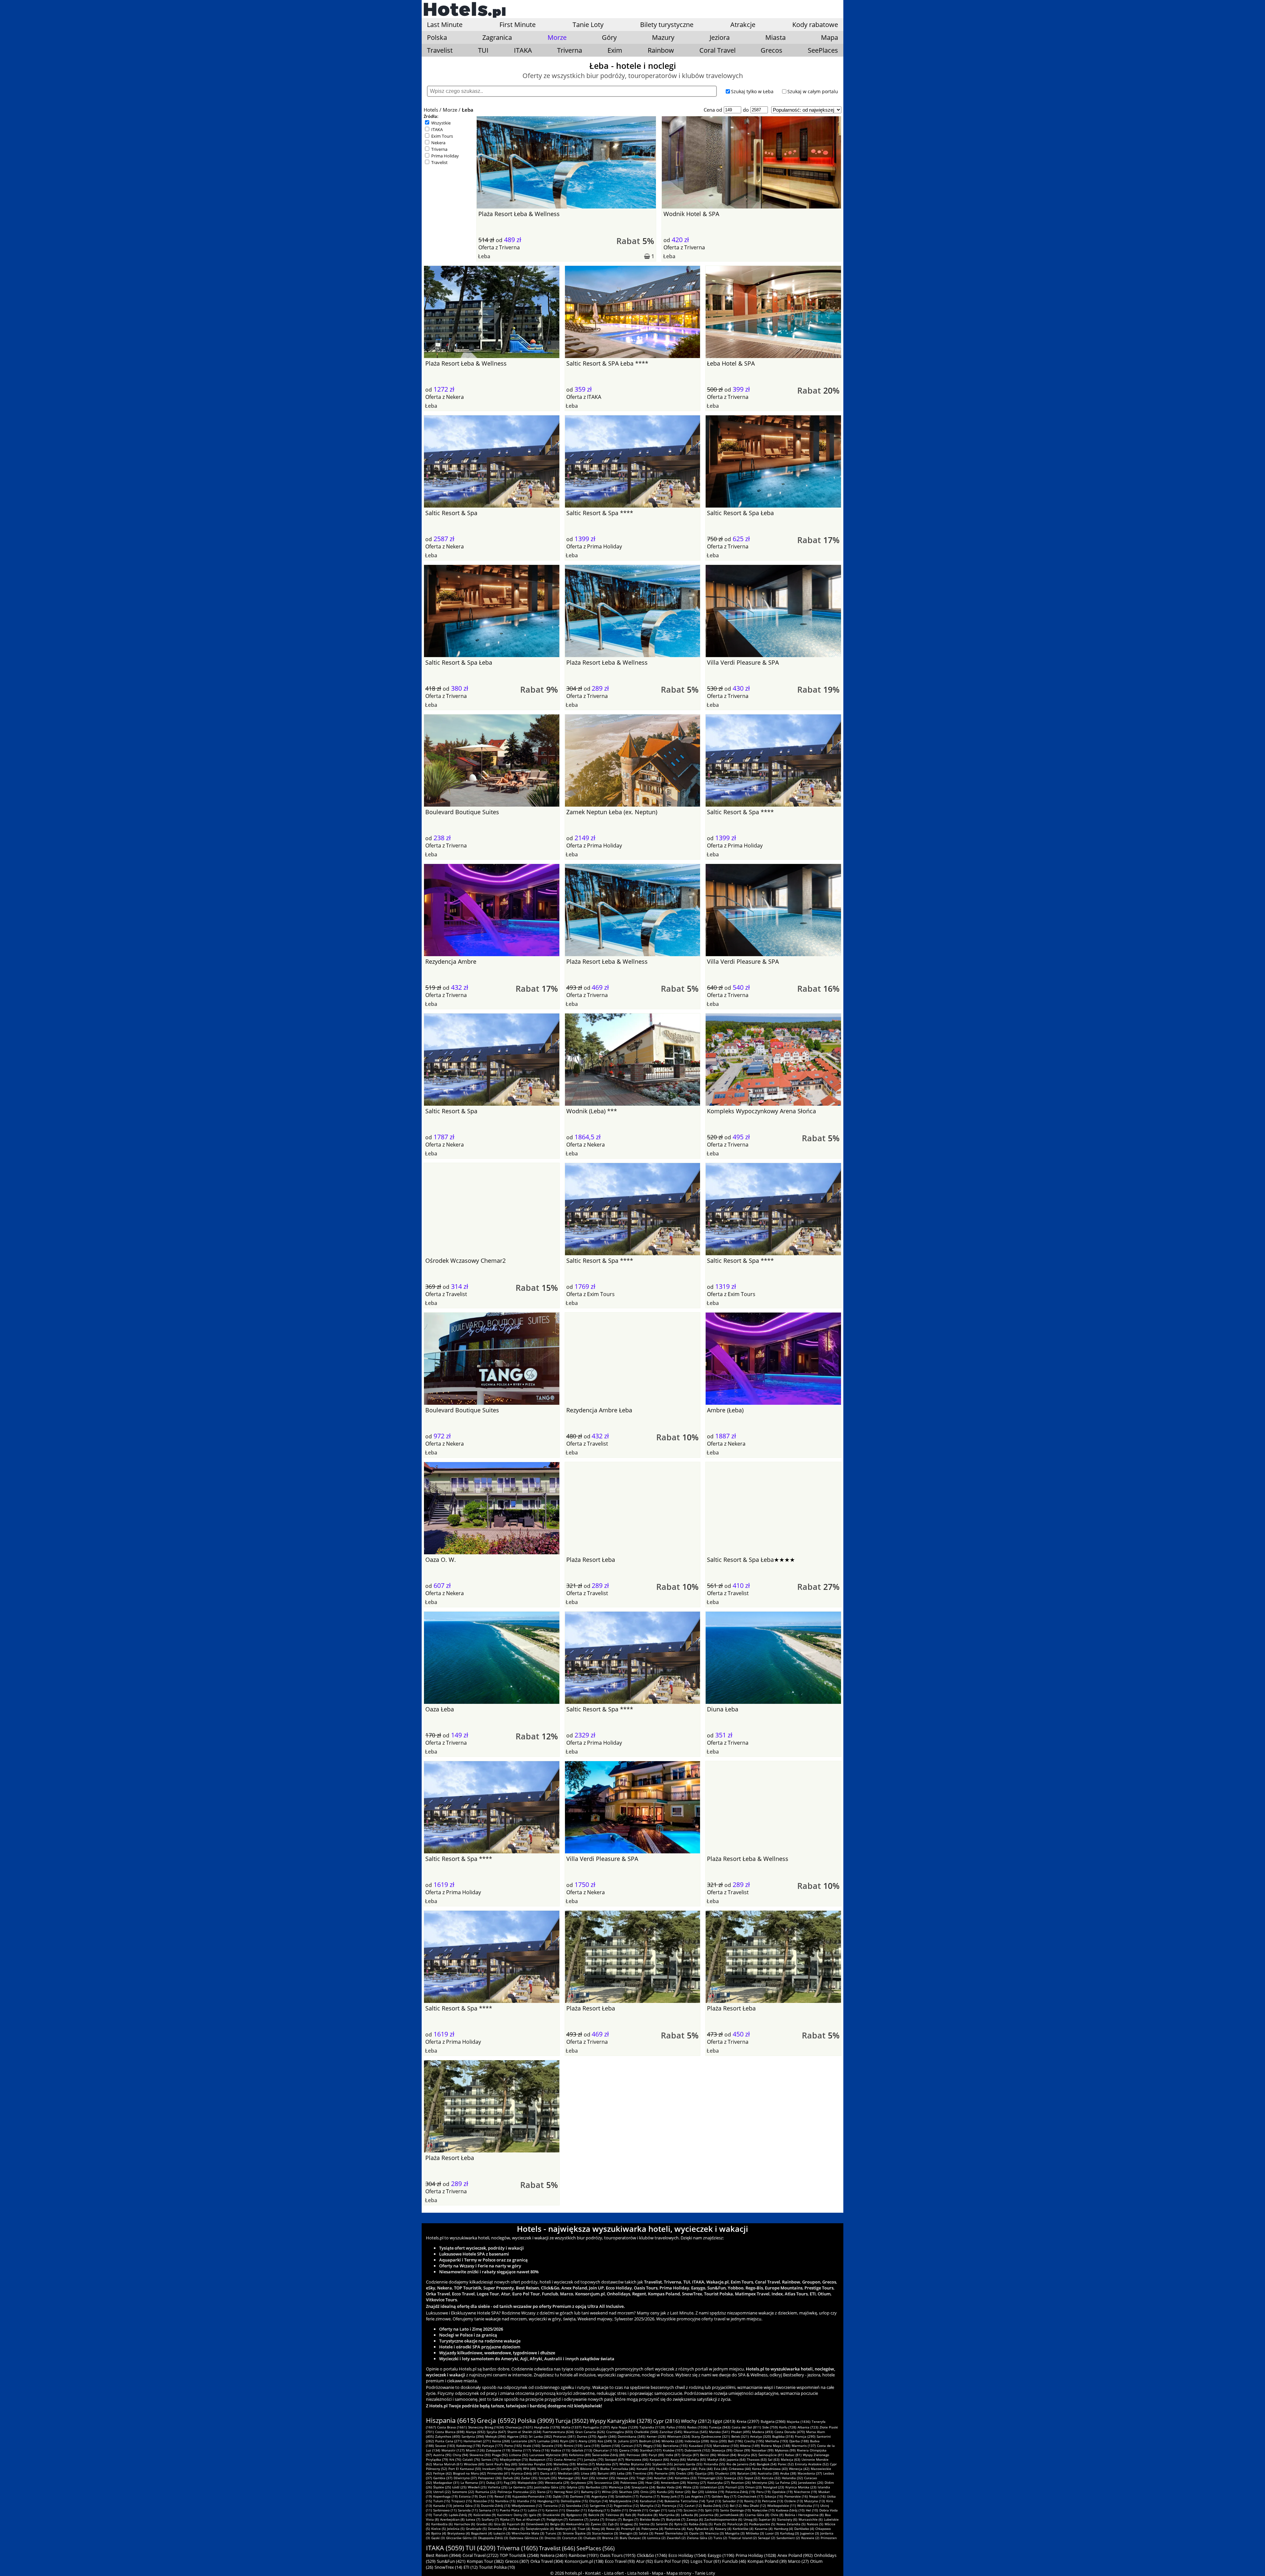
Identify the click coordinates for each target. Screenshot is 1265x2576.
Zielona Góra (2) (700, 2538)
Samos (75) (490, 2459)
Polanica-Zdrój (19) (740, 2492)
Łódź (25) (459, 2487)
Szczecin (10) (694, 2510)
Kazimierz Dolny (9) (512, 2515)
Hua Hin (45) (666, 2469)
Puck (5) (720, 2524)
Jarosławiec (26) (811, 2482)
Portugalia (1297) (596, 2427)
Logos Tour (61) (706, 2561)
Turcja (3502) (572, 2421)
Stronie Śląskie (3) (577, 2533)
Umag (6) (750, 2519)
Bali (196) (735, 2441)
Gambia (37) (443, 2478)
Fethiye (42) (442, 2473)
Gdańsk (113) (582, 2450)
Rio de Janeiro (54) (741, 2464)
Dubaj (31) (494, 2482)
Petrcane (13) (773, 2501)
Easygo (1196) (721, 2555)
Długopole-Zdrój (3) (493, 2538)
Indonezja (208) (697, 2441)
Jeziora (720, 37)
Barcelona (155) (675, 2446)
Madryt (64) (716, 2459)
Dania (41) (548, 2473)
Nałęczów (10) (763, 2510)
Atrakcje (743, 25)
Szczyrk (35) (548, 2478)
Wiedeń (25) (477, 2487)
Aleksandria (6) (578, 2524)
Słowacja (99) (722, 2450)
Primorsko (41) (499, 2473)
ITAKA (523, 50)
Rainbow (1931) (584, 2555)
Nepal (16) (817, 2496)
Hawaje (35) (626, 2478)
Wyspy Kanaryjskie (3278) (621, 2421)
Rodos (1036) (697, 2427)
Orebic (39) (685, 2473)
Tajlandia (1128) (652, 2427)
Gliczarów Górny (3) (461, 2538)
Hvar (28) (652, 2482)
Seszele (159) (552, 2446)
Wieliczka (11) (808, 2506)
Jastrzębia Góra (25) (550, 2487)
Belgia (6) (557, 2524)
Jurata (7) (597, 2519)
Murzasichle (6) (811, 2519)
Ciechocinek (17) (750, 2496)
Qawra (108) (629, 2450)
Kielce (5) (438, 2529)
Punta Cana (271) (449, 2441)
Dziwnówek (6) (537, 2524)
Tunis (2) (720, 2538)
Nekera (438, 143)
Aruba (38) (788, 2473)
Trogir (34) (645, 2478)
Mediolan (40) (569, 2473)
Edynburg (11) (599, 2510)
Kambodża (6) (442, 2524)
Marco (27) (798, 2561)
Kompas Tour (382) (485, 2561)
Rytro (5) (681, 2524)
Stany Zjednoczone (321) (711, 2436)
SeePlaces (823, 50)
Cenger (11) (658, 2510)
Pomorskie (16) (796, 2496)
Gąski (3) (438, 2538)
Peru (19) (763, 2492)
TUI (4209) (480, 2548)
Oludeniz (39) (725, 2473)
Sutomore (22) (463, 2492)
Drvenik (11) (639, 2510)
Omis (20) (648, 2492)
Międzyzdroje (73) (514, 2459)
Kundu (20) (665, 2492)
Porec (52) (786, 2464)
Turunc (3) (553, 2533)
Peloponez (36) (490, 2478)
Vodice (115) (561, 2450)
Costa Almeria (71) (568, 2459)
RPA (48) (530, 2469)
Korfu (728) (788, 2427)
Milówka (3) (755, 2533)
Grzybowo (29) (582, 2482)
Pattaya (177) (492, 2446)
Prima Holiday (445, 156)
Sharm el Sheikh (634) (524, 2432)
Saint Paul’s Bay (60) (501, 2464)
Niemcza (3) (714, 2533)
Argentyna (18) (603, 2496)
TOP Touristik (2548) (519, 2555)
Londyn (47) (570, 2469)
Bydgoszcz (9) (577, 2515)
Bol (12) (736, 2506)
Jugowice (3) (810, 2533)
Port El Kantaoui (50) (465, 2469)
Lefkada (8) (689, 2515)
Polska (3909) (536, 2421)
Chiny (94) (460, 2455)
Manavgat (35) (569, 2478)
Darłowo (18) (580, 2496)
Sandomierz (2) (788, 2538)
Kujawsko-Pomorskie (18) (532, 2496)
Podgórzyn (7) (557, 2519)
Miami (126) (475, 2450)
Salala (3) (646, 2533)
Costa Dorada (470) (790, 2432)
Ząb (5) (613, 2524)
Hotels (431, 110)
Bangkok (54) (767, 2464)
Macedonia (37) (810, 2473)
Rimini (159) (573, 2446)
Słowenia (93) (480, 2455)
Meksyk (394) (495, 2436)
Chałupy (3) (592, 2538)
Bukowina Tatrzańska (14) (685, 2501)
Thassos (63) (757, 2459)
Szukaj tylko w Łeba (752, 91)
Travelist (440, 50)
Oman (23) (753, 2487)
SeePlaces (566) (596, 2548)
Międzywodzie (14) (624, 2501)
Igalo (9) (535, 2515)
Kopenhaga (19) (445, 2496)
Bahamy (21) (591, 2492)
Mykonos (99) (785, 2450)
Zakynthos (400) (448, 2436)
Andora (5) (516, 2529)
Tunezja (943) (720, 2427)
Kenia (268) (501, 2441)
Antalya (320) (760, 2436)
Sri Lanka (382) (540, 2436)
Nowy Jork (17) (672, 2496)
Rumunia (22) (486, 2492)
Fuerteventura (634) (558, 2432)
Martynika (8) (669, 2515)
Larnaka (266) (548, 2441)
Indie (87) (673, 2455)
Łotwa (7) (473, 2519)
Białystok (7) (676, 2519)
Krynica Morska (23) (801, 2487)
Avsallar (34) (664, 2478)
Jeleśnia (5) (456, 2529)
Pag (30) (510, 2482)
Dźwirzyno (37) (465, 2478)
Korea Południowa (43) (770, 2469)
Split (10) (712, 2510)
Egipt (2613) (724, 2421)
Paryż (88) (656, 2455)
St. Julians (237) (626, 2441)
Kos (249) (605, 2441)
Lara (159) (592, 2446)
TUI (483, 50)
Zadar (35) (529, 2478)
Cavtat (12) (693, 2506)
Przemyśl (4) (631, 2529)
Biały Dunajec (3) (633, 2538)
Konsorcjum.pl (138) (584, 2561)
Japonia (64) (736, 2459)
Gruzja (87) (690, 2455)
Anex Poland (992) (795, 2555)
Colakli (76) (471, 2459)
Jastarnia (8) (709, 2515)
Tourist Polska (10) (497, 2567)
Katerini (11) (555, 2510)
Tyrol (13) (714, 2501)
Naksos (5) (815, 2524)
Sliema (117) (521, 2450)
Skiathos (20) (629, 2492)
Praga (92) (500, 2455)
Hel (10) (812, 2510)
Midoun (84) (727, 2455)
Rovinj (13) (752, 2501)
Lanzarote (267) (524, 2441)
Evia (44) (721, 2469)
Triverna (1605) (517, 2548)
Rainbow (661, 50)
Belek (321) (740, 2436)
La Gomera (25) (521, 2487)
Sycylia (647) (496, 2432)
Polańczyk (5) (738, 2524)
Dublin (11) (619, 2510)
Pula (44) (706, 2469)
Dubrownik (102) (697, 2450)
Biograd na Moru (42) (469, 2473)
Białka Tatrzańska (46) (618, 2469)
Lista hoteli (638, 2573)
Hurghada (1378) (547, 2427)
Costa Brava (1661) (452, 2427)
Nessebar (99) (762, 2450)
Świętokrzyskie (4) (540, 2529)
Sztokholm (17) (627, 2496)
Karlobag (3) (789, 2533)
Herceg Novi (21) (567, 2492)
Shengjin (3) (628, 2533)
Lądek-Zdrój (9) (460, 2515)
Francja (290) (805, 2436)
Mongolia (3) (735, 2533)
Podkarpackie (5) (762, 2524)
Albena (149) (750, 2446)
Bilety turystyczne (667, 25)
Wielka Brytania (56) (635, 2464)
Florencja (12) (673, 2506)
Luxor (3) (772, 2533)
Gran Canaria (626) (590, 2432)
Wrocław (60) (474, 2464)
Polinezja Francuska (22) (517, 2492)
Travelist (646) (557, 2548)
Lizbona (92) (519, 2455)
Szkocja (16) (774, 2496)
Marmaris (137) (804, 2446)
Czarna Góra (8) (757, 2515)
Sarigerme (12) (601, 2506)
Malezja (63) (790, 2459)
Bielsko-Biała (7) (652, 2519)
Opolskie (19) (782, 2492)
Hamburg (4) (783, 2529)
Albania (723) (808, 2427)
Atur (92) (645, 2561)
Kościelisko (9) (485, 2515)
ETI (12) (471, 2567)
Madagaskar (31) (446, 2482)
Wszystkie (441, 123)
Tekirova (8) (615, 2515)
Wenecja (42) (799, 2469)
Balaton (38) (747, 2473)
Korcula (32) (771, 2478)
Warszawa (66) (637, 2459)
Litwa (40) (589, 2473)
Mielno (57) (586, 2464)
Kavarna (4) (764, 2529)
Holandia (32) (792, 2478)
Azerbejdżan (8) (452, 2519)
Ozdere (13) (794, 2501)
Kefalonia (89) (580, 2455)
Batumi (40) (607, 2473)
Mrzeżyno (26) (763, 2482)
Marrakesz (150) (726, 2446)
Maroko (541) (719, 2432)
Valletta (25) (498, 2487)
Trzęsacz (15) (462, 2501)
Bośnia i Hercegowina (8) (804, 2515)
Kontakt (593, 2573)
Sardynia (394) (473, 2436)
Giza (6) (500, 2524)
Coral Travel (717, 50)
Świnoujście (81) (771, 2455)
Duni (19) (486, 2496)
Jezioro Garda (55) (688, 2464)
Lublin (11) (536, 2510)
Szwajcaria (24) (643, 2487)
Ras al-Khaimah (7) (531, 2519)
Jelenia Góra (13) (466, 2506)
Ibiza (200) (718, 2441)
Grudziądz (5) (476, 2529)
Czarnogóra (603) (619, 2432)
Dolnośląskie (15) (574, 2501)
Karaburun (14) (651, 2501)
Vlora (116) (541, 2450)
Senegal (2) (767, 2538)
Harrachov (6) (464, 2524)
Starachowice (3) (605, 2533)
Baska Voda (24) (669, 2487)
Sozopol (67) (614, 2459)
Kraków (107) (673, 2450)
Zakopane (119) (498, 2450)
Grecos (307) (517, 2561)
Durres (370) (587, 2436)
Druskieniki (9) (554, 2515)
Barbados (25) (597, 2487)
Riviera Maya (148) (776, 2446)
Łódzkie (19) (715, 2492)
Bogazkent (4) (482, 2533)
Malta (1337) (571, 2427)
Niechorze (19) (805, 2492)
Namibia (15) (505, 2501)
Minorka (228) (672, 2441)
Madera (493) (763, 2432)
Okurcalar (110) (605, 2450)
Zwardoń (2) (676, 2538)
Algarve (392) (517, 2436)
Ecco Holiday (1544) (687, 2555)
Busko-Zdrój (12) (716, 2506)
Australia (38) (768, 2473)
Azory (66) (678, 2459)
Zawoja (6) (695, 2519)
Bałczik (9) (596, 2515)
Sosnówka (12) (577, 2506)
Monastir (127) (453, 2450)
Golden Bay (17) (724, 2496)
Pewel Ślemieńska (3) (671, 2533)
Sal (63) (774, 2459)
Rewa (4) (613, 2529)
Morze (450, 110)
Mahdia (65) (697, 2459)
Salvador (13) (733, 2501)
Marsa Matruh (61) (448, 2464)
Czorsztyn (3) (572, 2538)
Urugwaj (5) (629, 2524)
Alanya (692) (476, 2432)
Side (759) (770, 2427)
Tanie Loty (588, 25)
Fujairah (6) (516, 2524)
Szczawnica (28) (607, 2482)
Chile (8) (777, 2515)
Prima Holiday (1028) (756, 2555)
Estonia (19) (468, 2496)
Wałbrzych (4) (566, 2529)
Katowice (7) (579, 2519)
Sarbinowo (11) (445, 2510)
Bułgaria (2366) (773, 2421)
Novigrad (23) (773, 2487)
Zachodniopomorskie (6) (723, 2519)
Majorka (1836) (799, 2422)
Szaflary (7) (490, 2519)
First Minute (518, 25)
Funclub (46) (734, 2561)
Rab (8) (631, 2515)
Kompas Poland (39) (767, 2561)
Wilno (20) (610, 2492)
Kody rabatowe (815, 25)
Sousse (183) (445, 2446)
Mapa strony (679, 2573)
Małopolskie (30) (531, 2482)
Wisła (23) (691, 2487)
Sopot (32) (752, 2478)
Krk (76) (455, 2459)
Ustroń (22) (442, 2492)
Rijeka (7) (507, 2519)
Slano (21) (545, 2492)
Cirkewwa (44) (740, 2469)
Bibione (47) (590, 2469)
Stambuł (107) (651, 2450)
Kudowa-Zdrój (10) (790, 2510)
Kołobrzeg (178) (468, 2446)
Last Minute (445, 25)
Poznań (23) (735, 2487)
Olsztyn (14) (598, 2501)
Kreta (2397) (748, 2421)
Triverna (570, 50)
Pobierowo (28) (632, 2482)
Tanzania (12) (554, 2506)
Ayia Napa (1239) (625, 2427)
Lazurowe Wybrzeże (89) (548, 2455)
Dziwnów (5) (497, 2529)
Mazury (663, 37)
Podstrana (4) (675, 2529)
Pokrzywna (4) (652, 2529)
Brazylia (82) (747, 2455)
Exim (615, 50)
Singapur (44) (687, 2469)
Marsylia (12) (650, 2506)
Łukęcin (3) (502, 2533)
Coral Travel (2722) (480, 2555)
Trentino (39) (643, 2473)
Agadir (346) (607, 2436)
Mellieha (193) (777, 2441)
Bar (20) (698, 2492)
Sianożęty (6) (787, 2519)
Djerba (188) (799, 2441)
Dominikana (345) (632, 2436)
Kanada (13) (443, 2506)
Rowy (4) (598, 2529)
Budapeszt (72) (541, 2459)
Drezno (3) (553, 2538)
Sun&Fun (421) (451, 2561)
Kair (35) (588, 2478)
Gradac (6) (484, 2524)
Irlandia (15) (526, 2501)
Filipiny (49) (513, 2469)
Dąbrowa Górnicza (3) (526, 2538)
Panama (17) (650, 2496)
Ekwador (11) (576, 2510)
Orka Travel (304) (547, 2561)
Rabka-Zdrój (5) (701, 2524)
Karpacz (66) (659, 2459)
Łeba (468, 110)
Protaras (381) (564, 2436)
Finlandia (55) (714, 2464)
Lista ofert (614, 2573)
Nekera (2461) (554, 2555)
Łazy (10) (675, 2510)
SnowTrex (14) (448, 2567)
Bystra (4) (439, 2533)
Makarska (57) (607, 2464)
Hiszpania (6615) (451, 2420)
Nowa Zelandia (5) (791, 2524)
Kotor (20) (683, 2492)
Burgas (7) (631, 2519)
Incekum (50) (492, 2469)
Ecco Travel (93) (620, 2561)
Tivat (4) (584, 2529)
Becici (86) (708, 2455)
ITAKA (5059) (445, 2548)
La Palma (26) (786, 2482)
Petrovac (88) (637, 2455)
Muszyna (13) (815, 2501)
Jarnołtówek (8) (732, 2515)
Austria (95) (442, 2455)
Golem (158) (610, 2446)
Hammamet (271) (477, 2441)
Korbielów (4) (743, 2529)
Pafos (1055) (676, 2427)
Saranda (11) (468, 2510)
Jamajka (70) (594, 2459)
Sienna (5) (647, 2524)
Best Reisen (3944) (444, 2555)
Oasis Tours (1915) (618, 2555)
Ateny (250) (587, 2441)
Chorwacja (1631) (519, 2427)
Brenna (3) (610, 2538)
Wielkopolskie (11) (782, 2506)
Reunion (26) (741, 2482)
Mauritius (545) (696, 2432)
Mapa (829, 37)
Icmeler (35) (606, 2478)
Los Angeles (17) (698, 2496)
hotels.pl (573, 2573)
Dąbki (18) (561, 2496)
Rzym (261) (569, 2441)
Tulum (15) (442, 2501)
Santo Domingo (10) (735, 2510)
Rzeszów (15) (484, 2501)
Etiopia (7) (614, 2519)
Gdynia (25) (576, 2487)
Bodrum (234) (650, 2441)
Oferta (486, 247)
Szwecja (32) (733, 2478)
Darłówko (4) (804, 2529)
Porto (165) (513, 2446)
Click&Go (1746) (652, 2555)
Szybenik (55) (662, 2464)
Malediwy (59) (564, 2464)
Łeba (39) (624, 2473)
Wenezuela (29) (557, 2482)
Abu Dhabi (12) (754, 2506)
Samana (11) (489, 2510)
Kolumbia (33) (686, 2478)
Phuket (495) (741, 2432)
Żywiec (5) (599, 2524)
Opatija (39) (704, 2473)
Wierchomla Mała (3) (528, 2533)
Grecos (772, 50)
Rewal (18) (503, 2496)
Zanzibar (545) (671, 2432)
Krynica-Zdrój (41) (525, 2473)
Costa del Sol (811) (746, 2427)
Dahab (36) (511, 2478)
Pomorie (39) (665, 2473)
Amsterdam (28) (673, 2482)
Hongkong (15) (548, 2501)
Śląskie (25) (442, 2487)
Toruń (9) (440, 2515)
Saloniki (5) (664, 2524)
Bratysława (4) (459, 2533)
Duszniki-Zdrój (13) (496, 2506)
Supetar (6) (767, 2519)
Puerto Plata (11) (513, 2510)
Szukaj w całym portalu (813, 91)
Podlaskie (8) (647, 2515)
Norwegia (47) (548, 2469)
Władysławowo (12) (527, 2506)
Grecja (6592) (497, 2421)
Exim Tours (442, 136)
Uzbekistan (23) (712, 2487)
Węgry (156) (652, 2446)
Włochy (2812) (696, 2421)
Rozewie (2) (810, 2538)
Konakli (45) (646, 2469)
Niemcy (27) (697, 2482)
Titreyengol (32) (710, 2478)
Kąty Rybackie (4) (700, 2529)
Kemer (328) (656, 2436)
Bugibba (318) (783, 2436)
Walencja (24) (619, 2487)
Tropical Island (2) (743, 2538)
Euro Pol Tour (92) (672, 2561)
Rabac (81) (793, 2455)
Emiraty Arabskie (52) (812, 2464)
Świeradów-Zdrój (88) (609, 2455)
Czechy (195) (754, 2441)
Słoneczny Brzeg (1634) (486, 2427)
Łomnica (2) (656, 2538)
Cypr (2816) (666, 2421)
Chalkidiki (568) (646, 2432)
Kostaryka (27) (718, 2482)
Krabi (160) (532, 2446)
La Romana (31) (473, 2482)
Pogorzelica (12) (626, 2506)
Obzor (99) (742, 2450)
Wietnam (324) (679, 2436)
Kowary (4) (723, 2529)
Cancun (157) (632, 2446)
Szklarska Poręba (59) (535, 2464)
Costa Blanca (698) (450, 2432)
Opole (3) (696, 2533)
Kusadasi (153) (700, 2446)
